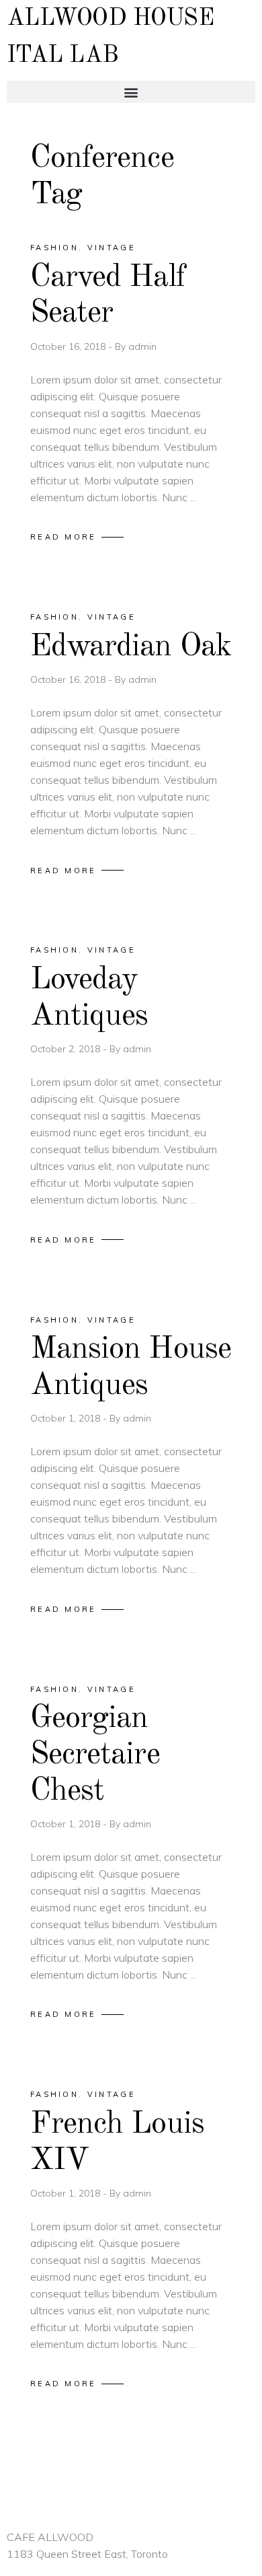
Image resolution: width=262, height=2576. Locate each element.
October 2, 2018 (67, 1049)
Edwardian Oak (131, 647)
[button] (131, 92)
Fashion (54, 248)
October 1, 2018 (67, 1418)
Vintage (112, 248)
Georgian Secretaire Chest (95, 1755)
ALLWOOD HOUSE (110, 19)
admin (142, 346)
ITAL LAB (63, 56)
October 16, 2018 (69, 346)
